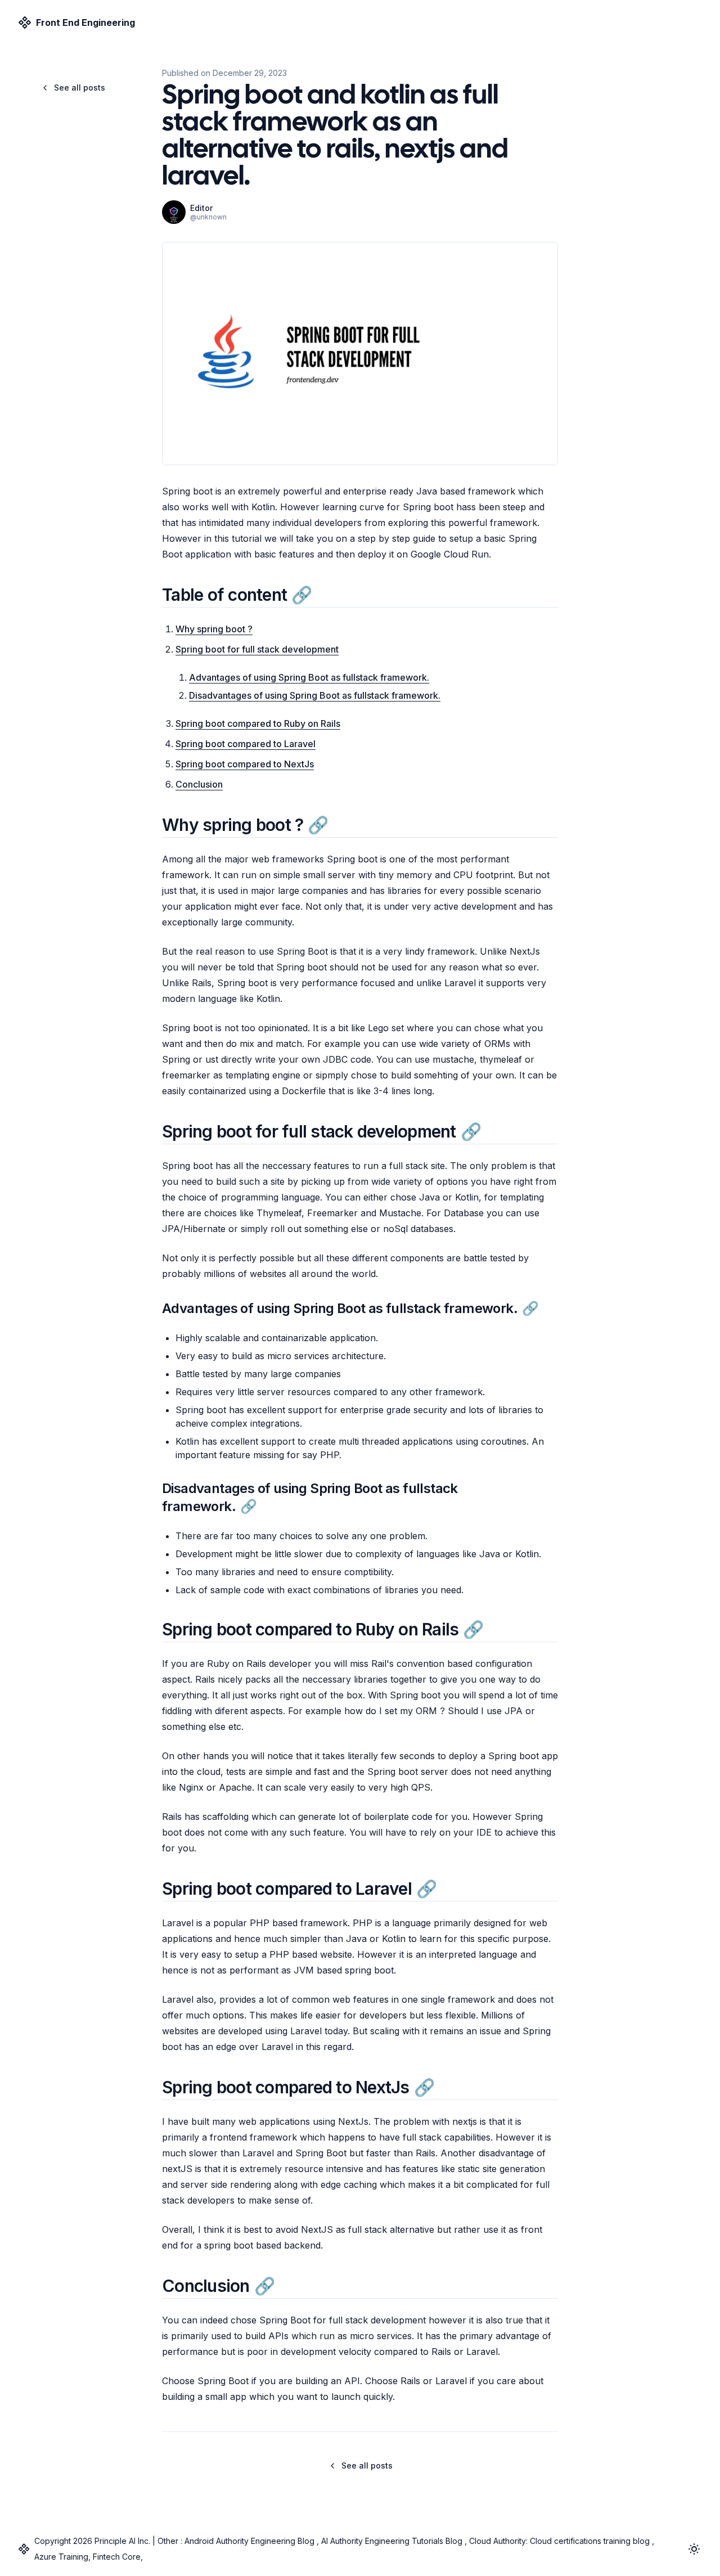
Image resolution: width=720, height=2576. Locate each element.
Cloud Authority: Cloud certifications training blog (559, 2541)
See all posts (80, 87)
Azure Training (61, 2557)
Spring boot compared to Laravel (246, 744)
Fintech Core (116, 2557)
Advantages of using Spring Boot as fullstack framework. (309, 677)
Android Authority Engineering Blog (251, 2541)
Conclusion (199, 784)
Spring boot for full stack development (257, 649)
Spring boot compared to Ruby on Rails (258, 723)
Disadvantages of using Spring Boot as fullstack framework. (315, 695)
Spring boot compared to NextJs (245, 764)
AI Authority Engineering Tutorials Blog (392, 2541)
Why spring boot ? (214, 629)
